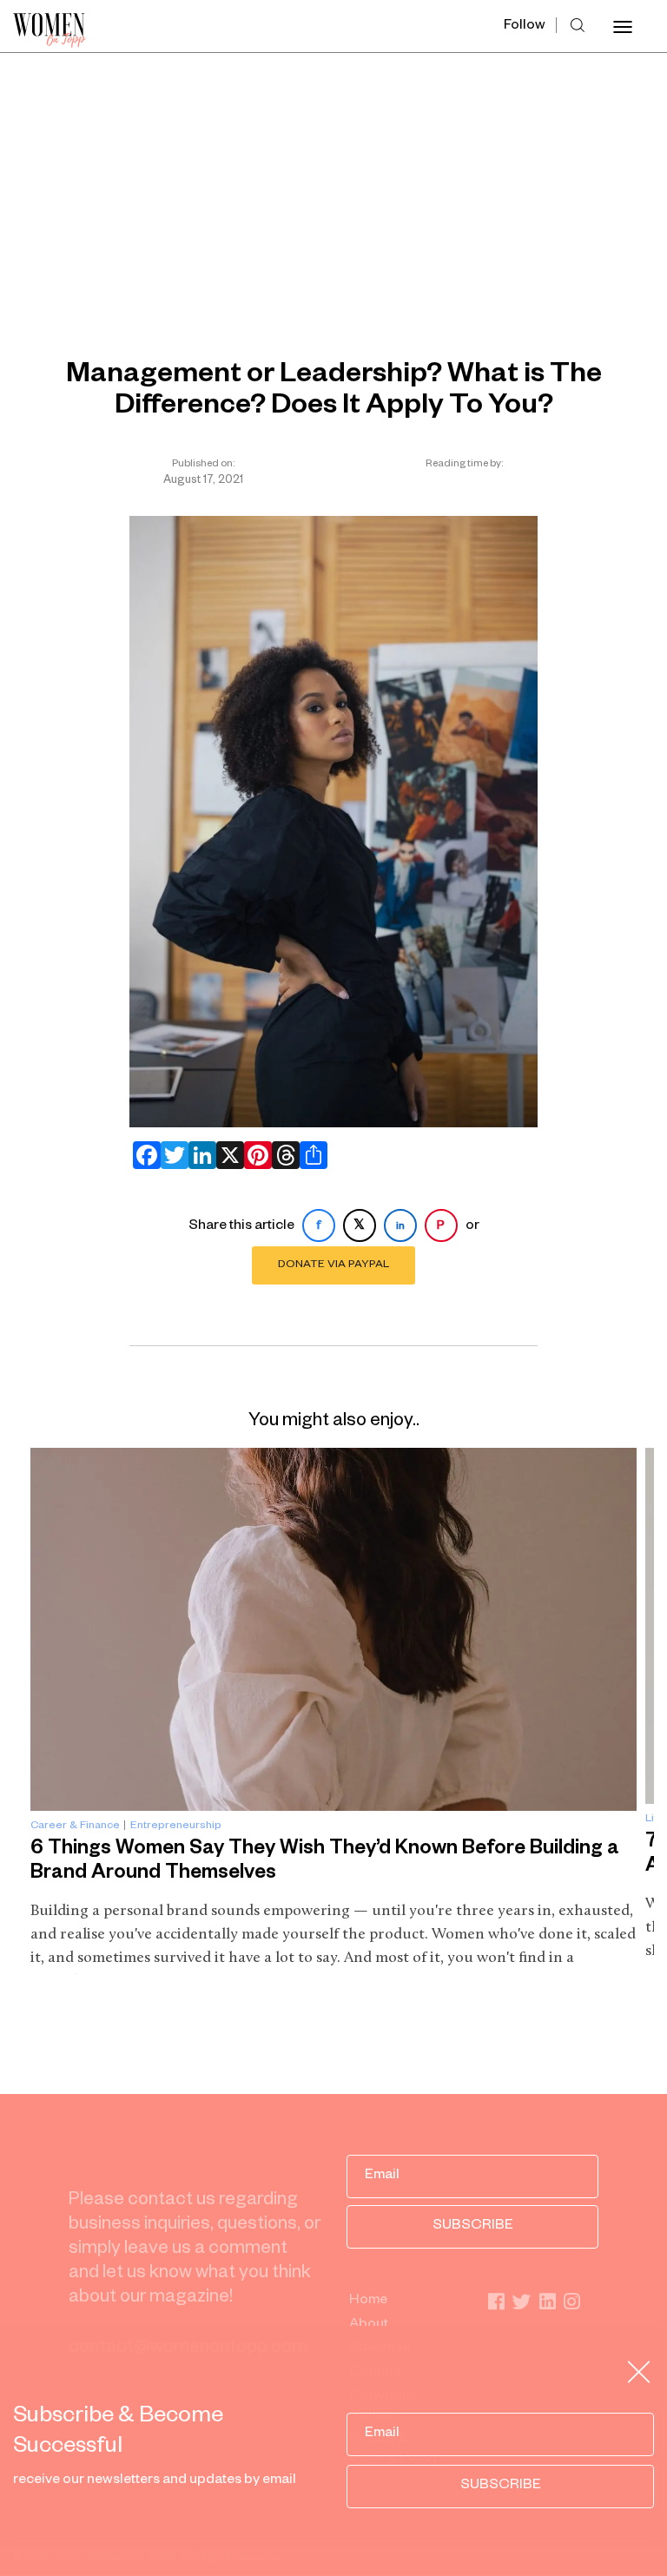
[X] (227, 1155)
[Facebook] (143, 1155)
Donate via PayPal (333, 1265)
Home (368, 2302)
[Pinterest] (254, 1155)
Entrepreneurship (176, 1826)
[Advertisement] (333, 183)
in (400, 1227)
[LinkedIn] (199, 1155)
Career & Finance (75, 1826)
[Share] (310, 1155)
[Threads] (282, 1155)
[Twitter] (171, 1155)
